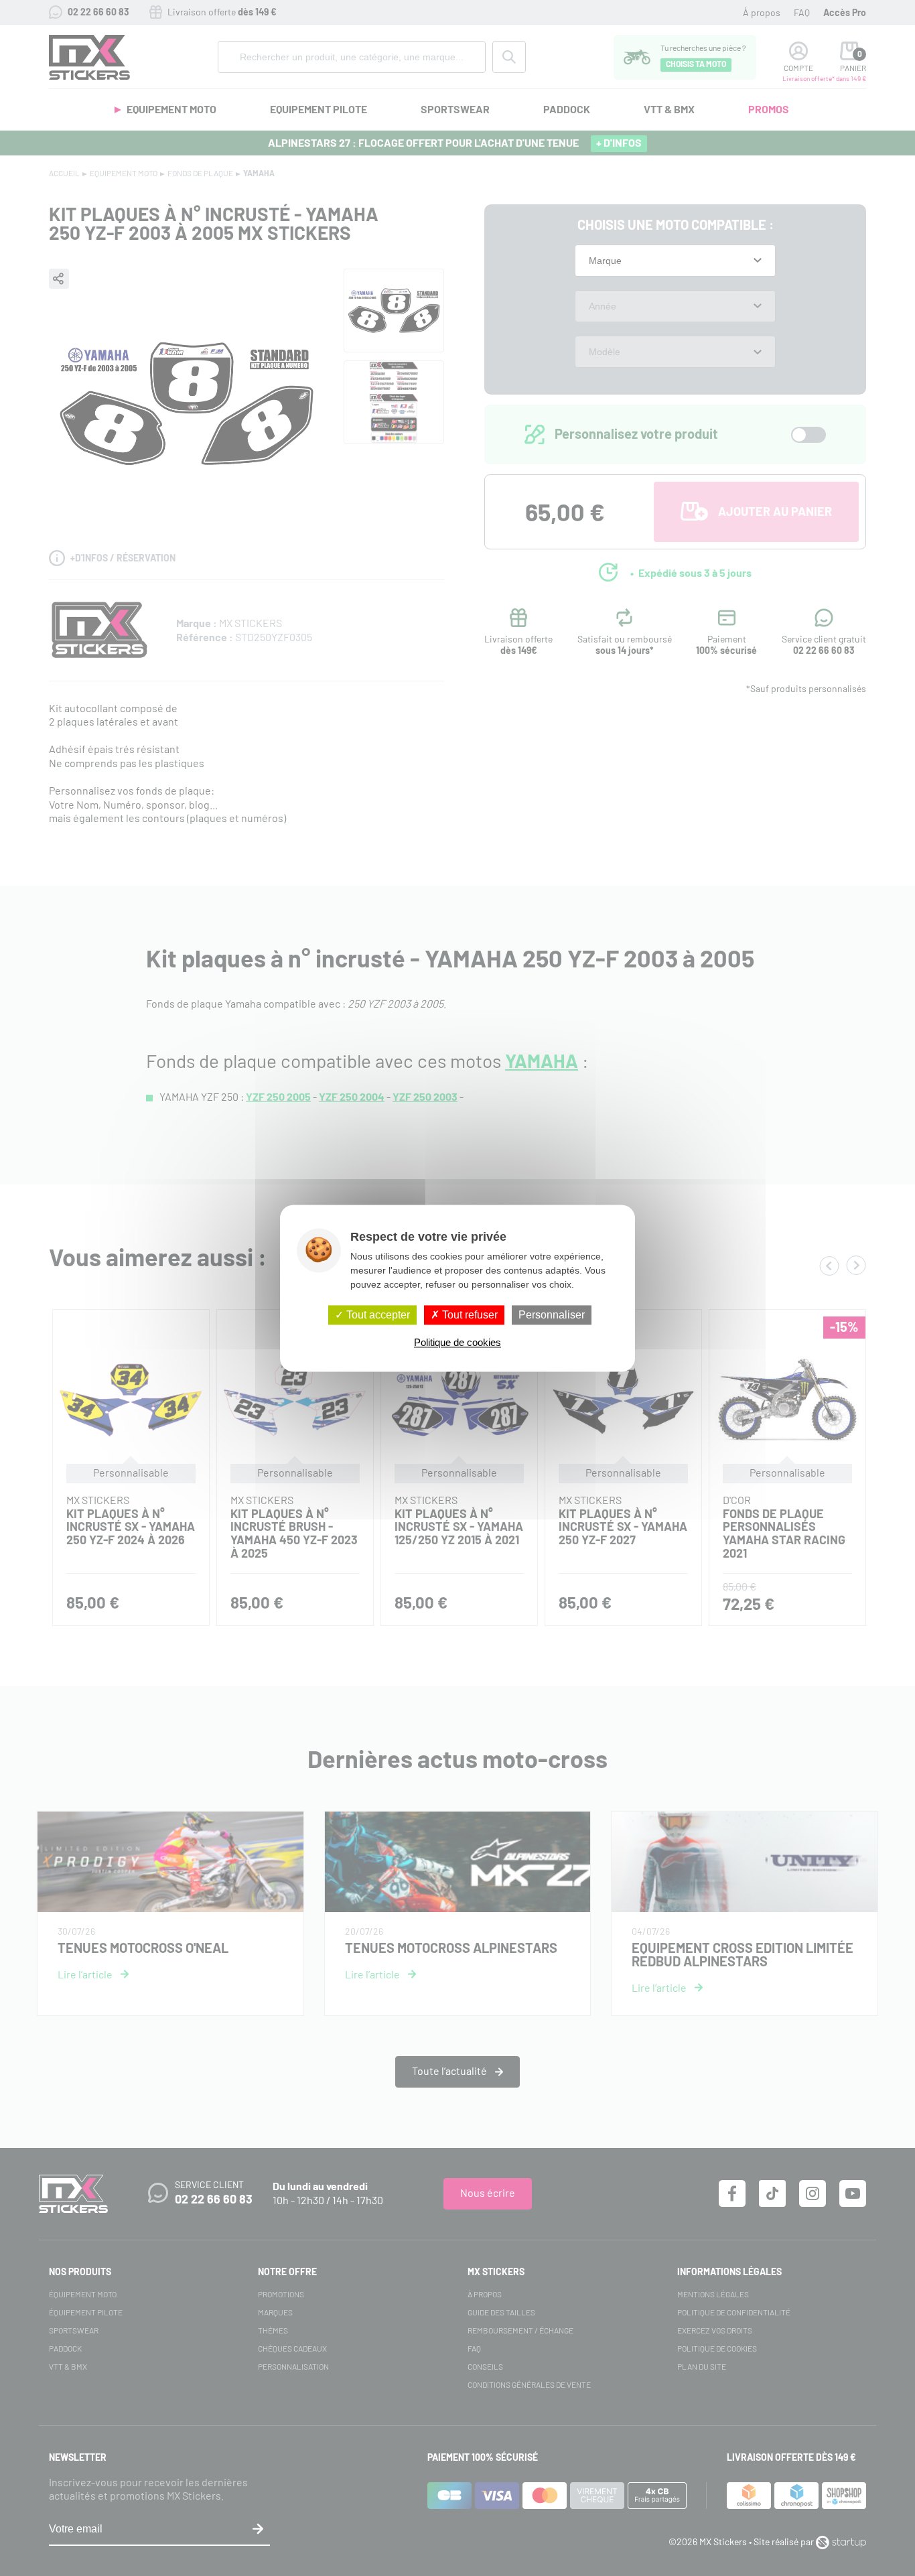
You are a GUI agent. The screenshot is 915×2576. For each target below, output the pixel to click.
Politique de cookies (457, 1342)
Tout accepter (377, 1315)
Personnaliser (552, 1315)
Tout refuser (469, 1315)
